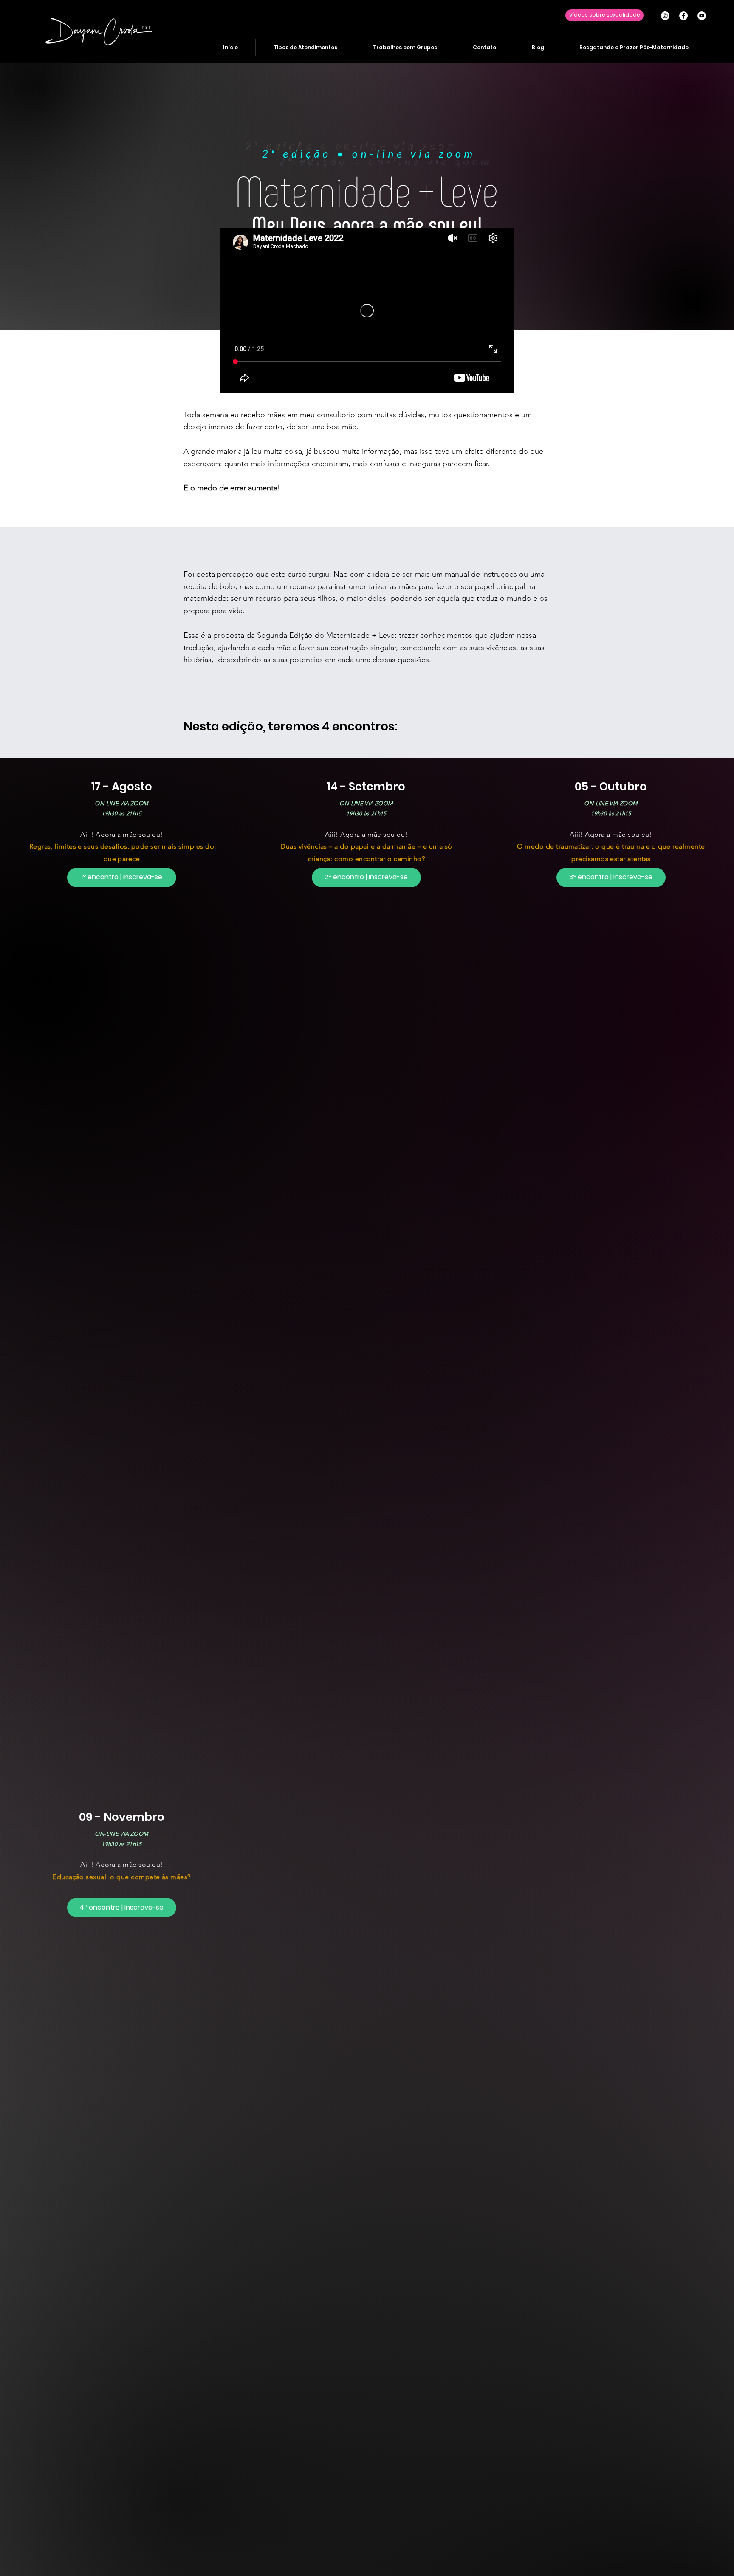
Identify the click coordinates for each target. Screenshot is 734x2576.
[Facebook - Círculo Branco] (683, 16)
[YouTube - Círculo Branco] (702, 16)
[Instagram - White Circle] (665, 16)
